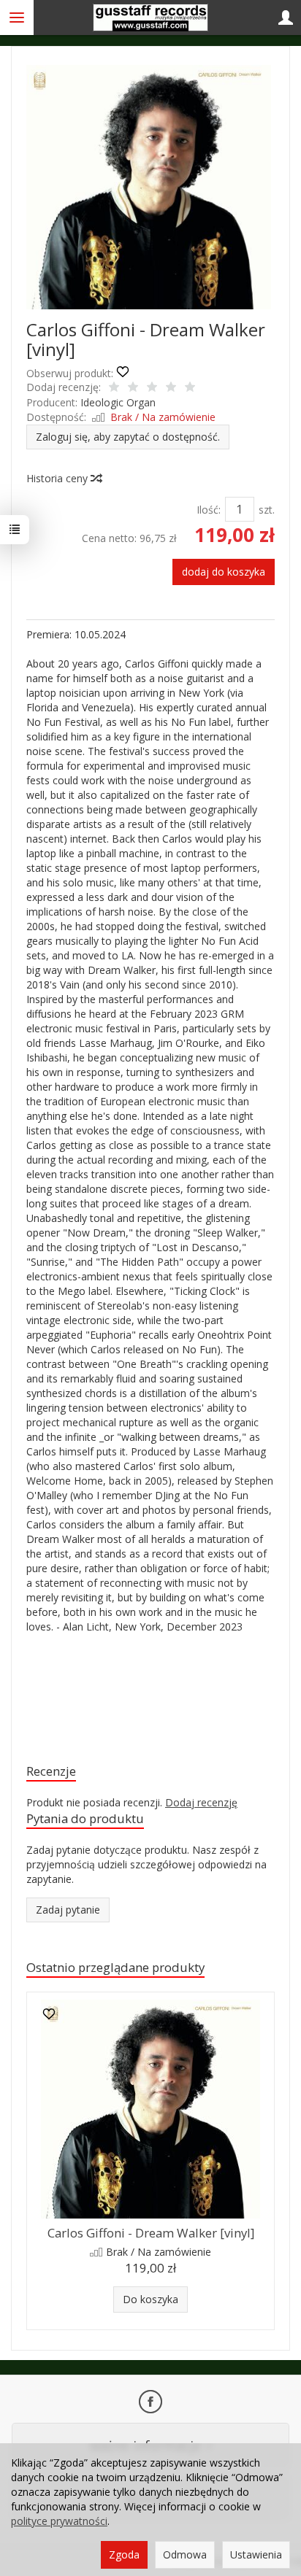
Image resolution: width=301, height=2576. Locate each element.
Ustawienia (256, 2554)
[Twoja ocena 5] (190, 388)
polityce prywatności (59, 2521)
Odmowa (185, 2554)
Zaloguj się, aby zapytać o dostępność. (128, 437)
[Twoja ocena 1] (114, 388)
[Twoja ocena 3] (152, 388)
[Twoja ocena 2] (133, 388)
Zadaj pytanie (68, 1910)
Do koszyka (150, 2299)
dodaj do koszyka (224, 572)
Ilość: (209, 510)
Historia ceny (58, 478)
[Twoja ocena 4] (171, 388)
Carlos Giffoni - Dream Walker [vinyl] (151, 2233)
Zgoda (124, 2554)
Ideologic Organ (118, 402)
